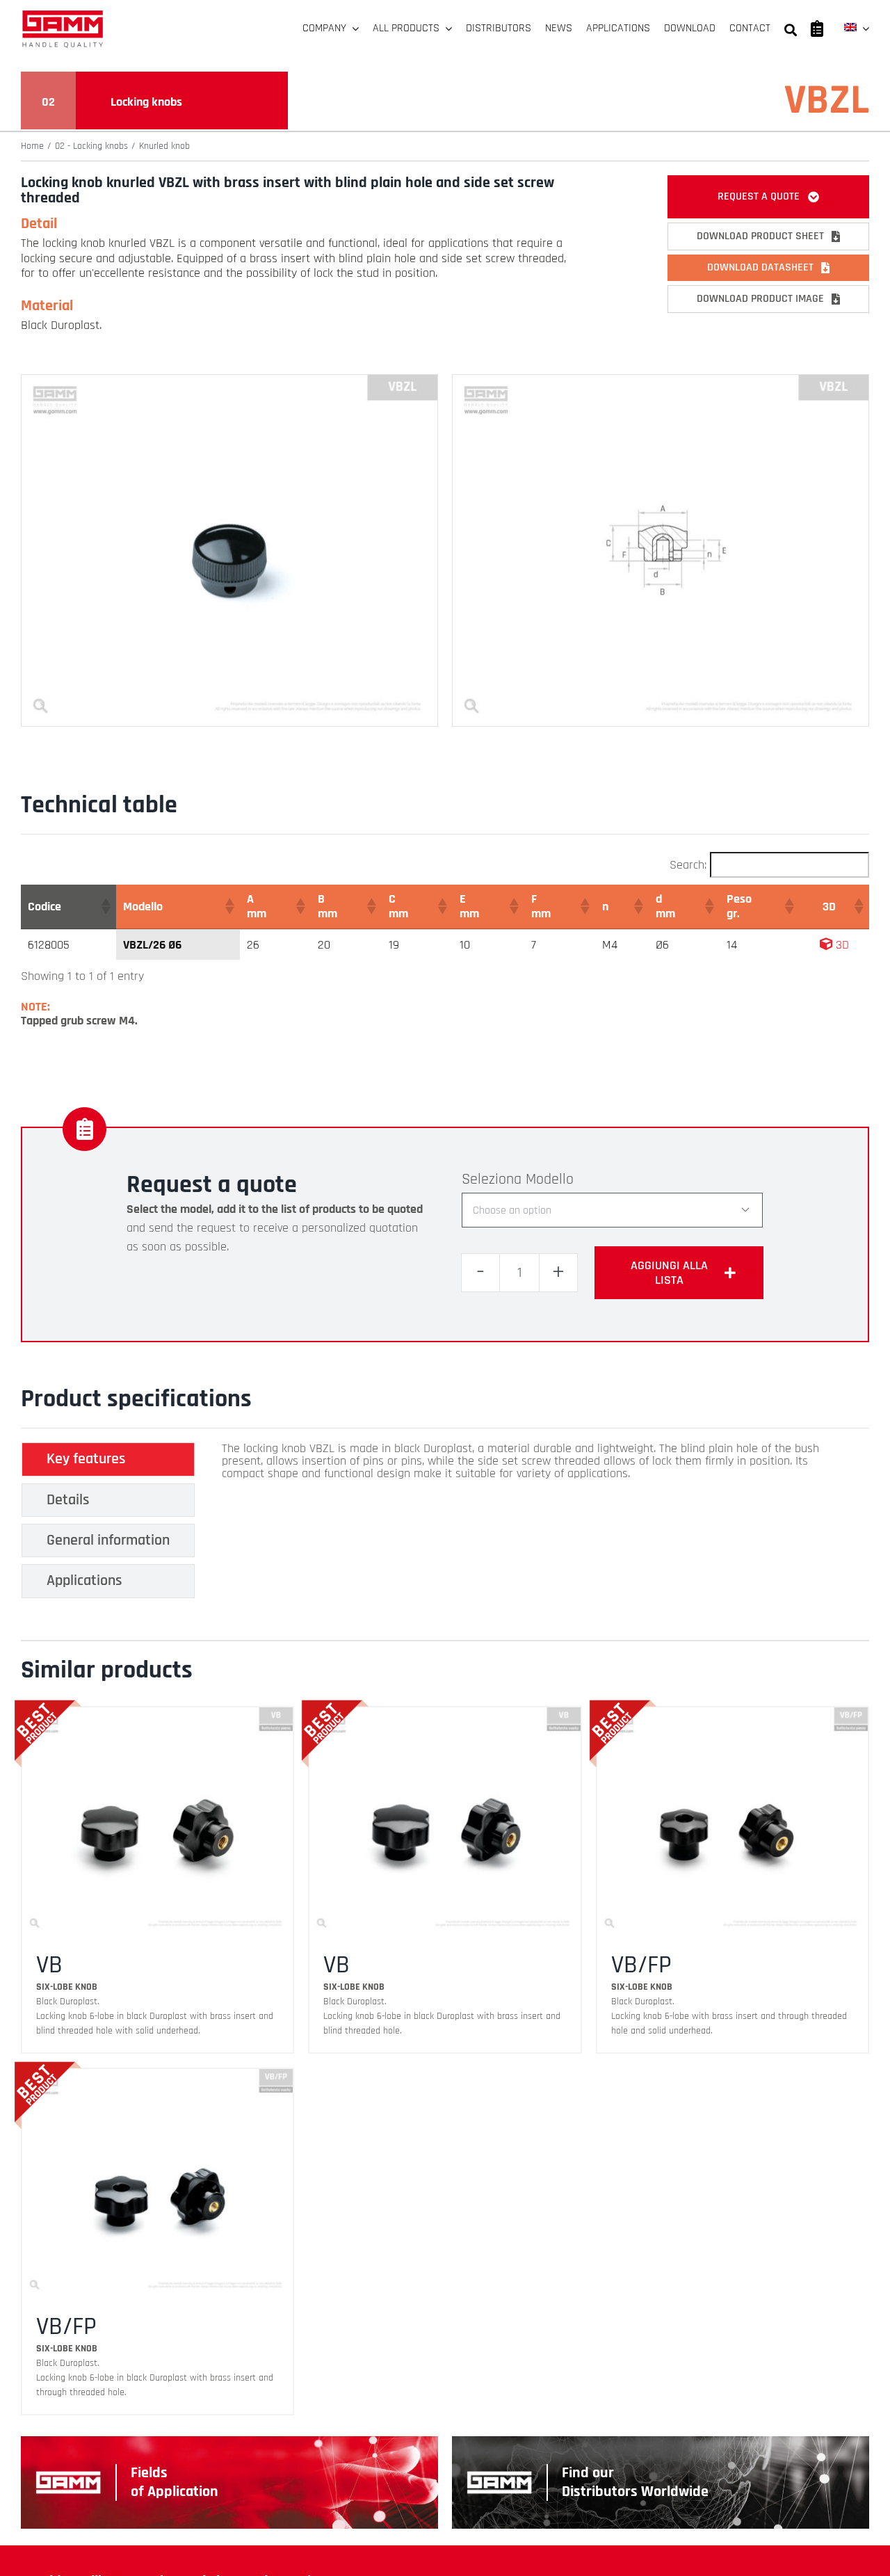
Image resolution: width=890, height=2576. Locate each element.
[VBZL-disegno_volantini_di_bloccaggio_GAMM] (661, 381)
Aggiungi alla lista (669, 1273)
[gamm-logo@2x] (63, 15)
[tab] (108, 1459)
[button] (105, 906)
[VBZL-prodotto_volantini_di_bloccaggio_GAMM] (229, 381)
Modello (550, 1180)
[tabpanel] (526, 1524)
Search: (688, 865)
